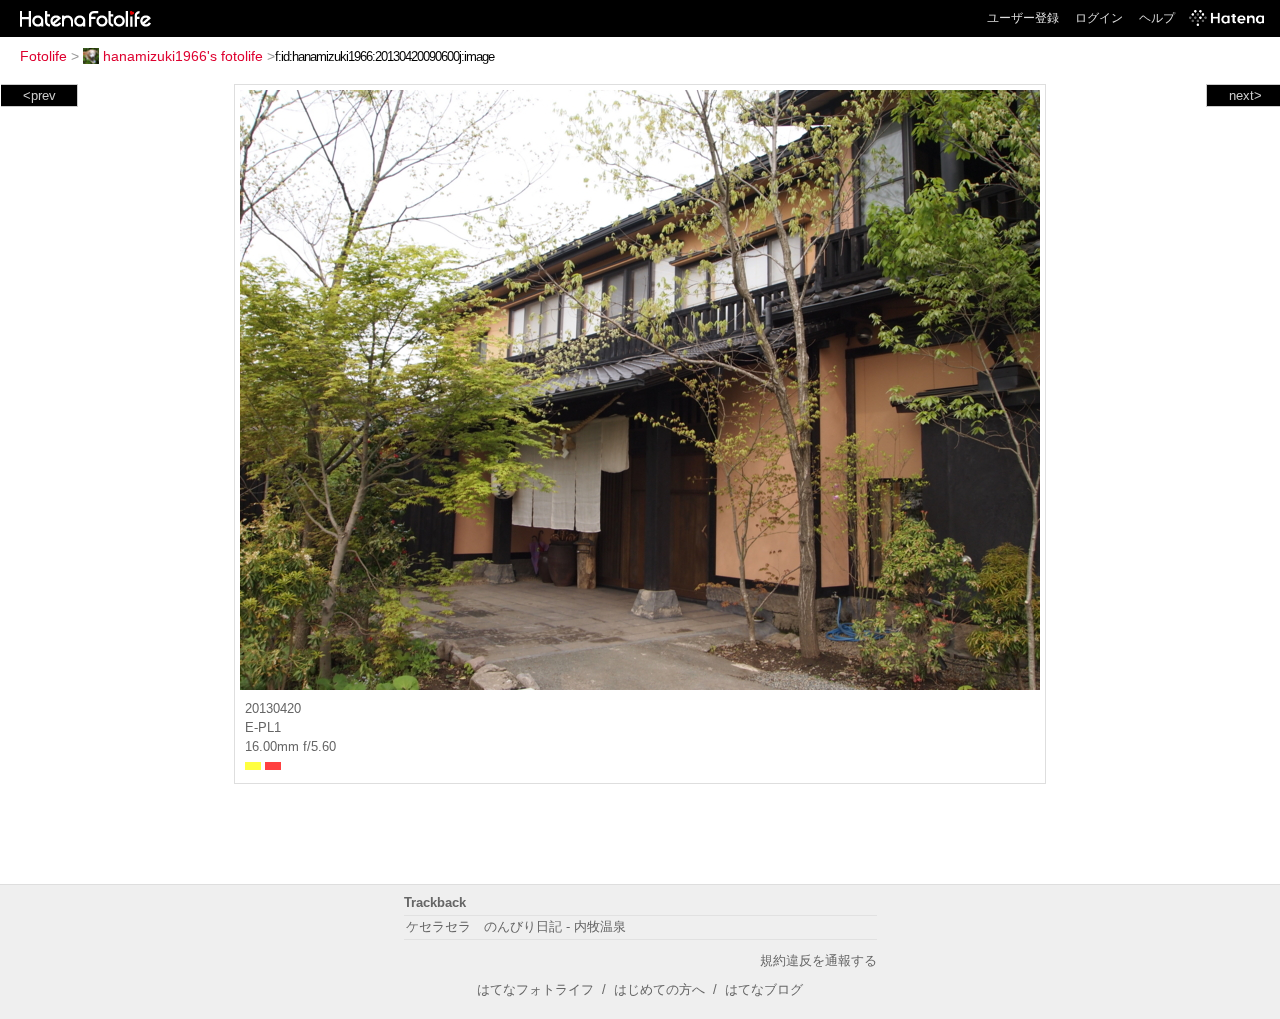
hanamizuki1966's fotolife (183, 56)
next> (1245, 95)
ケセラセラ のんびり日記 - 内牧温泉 (516, 926)
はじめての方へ (659, 989)
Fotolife (43, 56)
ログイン (1099, 18)
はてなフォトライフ (535, 989)
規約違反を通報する (818, 960)
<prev (39, 95)
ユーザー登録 (1023, 18)
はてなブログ (764, 989)
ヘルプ (1157, 18)
